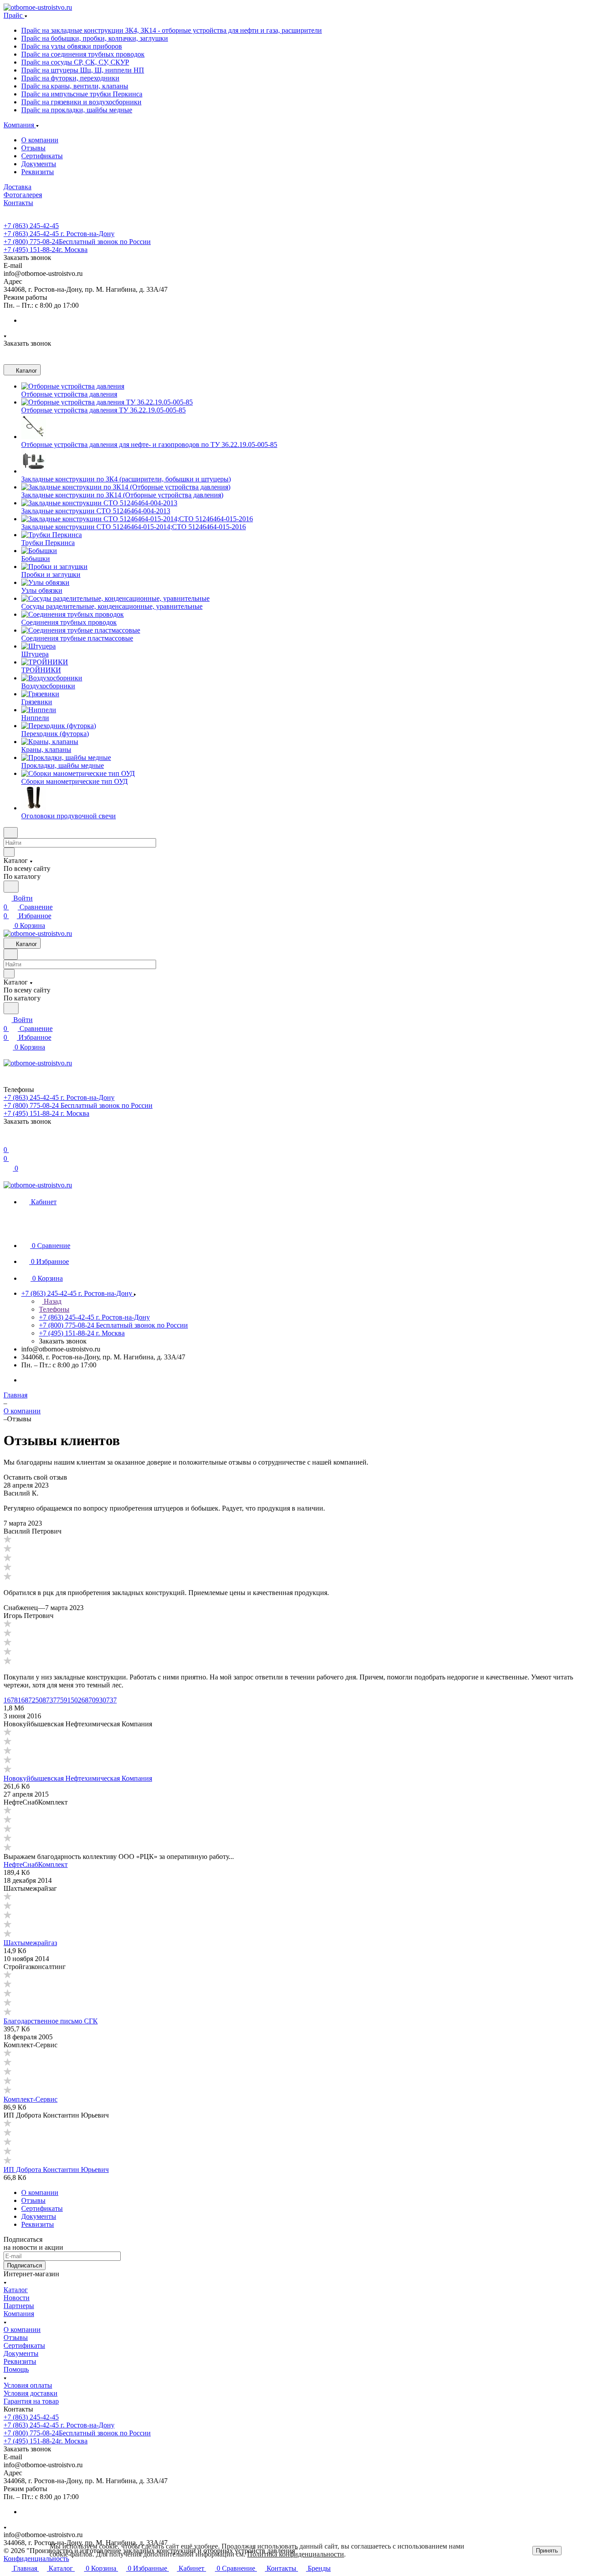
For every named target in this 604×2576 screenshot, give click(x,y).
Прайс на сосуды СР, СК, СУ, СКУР (75, 62)
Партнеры (19, 2306)
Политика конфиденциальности (296, 2554)
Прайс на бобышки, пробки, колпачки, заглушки (95, 38)
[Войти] (8, 1141)
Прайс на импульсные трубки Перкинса (82, 94)
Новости (17, 2298)
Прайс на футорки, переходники (70, 78)
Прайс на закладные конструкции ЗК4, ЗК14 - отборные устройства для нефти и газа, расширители (172, 30)
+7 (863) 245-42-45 (31, 226)
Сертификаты (42, 156)
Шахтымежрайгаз (30, 1943)
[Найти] (11, 887)
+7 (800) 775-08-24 (77, 242)
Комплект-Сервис (31, 2099)
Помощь (16, 2369)
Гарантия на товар (31, 2401)
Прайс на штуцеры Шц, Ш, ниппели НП (83, 70)
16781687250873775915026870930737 (60, 1700)
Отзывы (33, 148)
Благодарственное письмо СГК (51, 2021)
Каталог (16, 2290)
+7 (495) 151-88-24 (46, 250)
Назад (52, 1301)
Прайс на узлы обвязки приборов (72, 46)
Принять (547, 2551)
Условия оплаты (28, 2385)
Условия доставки (31, 2393)
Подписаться (25, 2265)
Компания (19, 2314)
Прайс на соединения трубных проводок (83, 54)
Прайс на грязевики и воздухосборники (81, 102)
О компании (40, 140)
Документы (39, 164)
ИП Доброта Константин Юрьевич (56, 2170)
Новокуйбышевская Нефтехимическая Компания (78, 1778)
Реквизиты (38, 172)
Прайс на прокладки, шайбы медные (77, 110)
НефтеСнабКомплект (36, 1864)
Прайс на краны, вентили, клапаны (75, 86)
